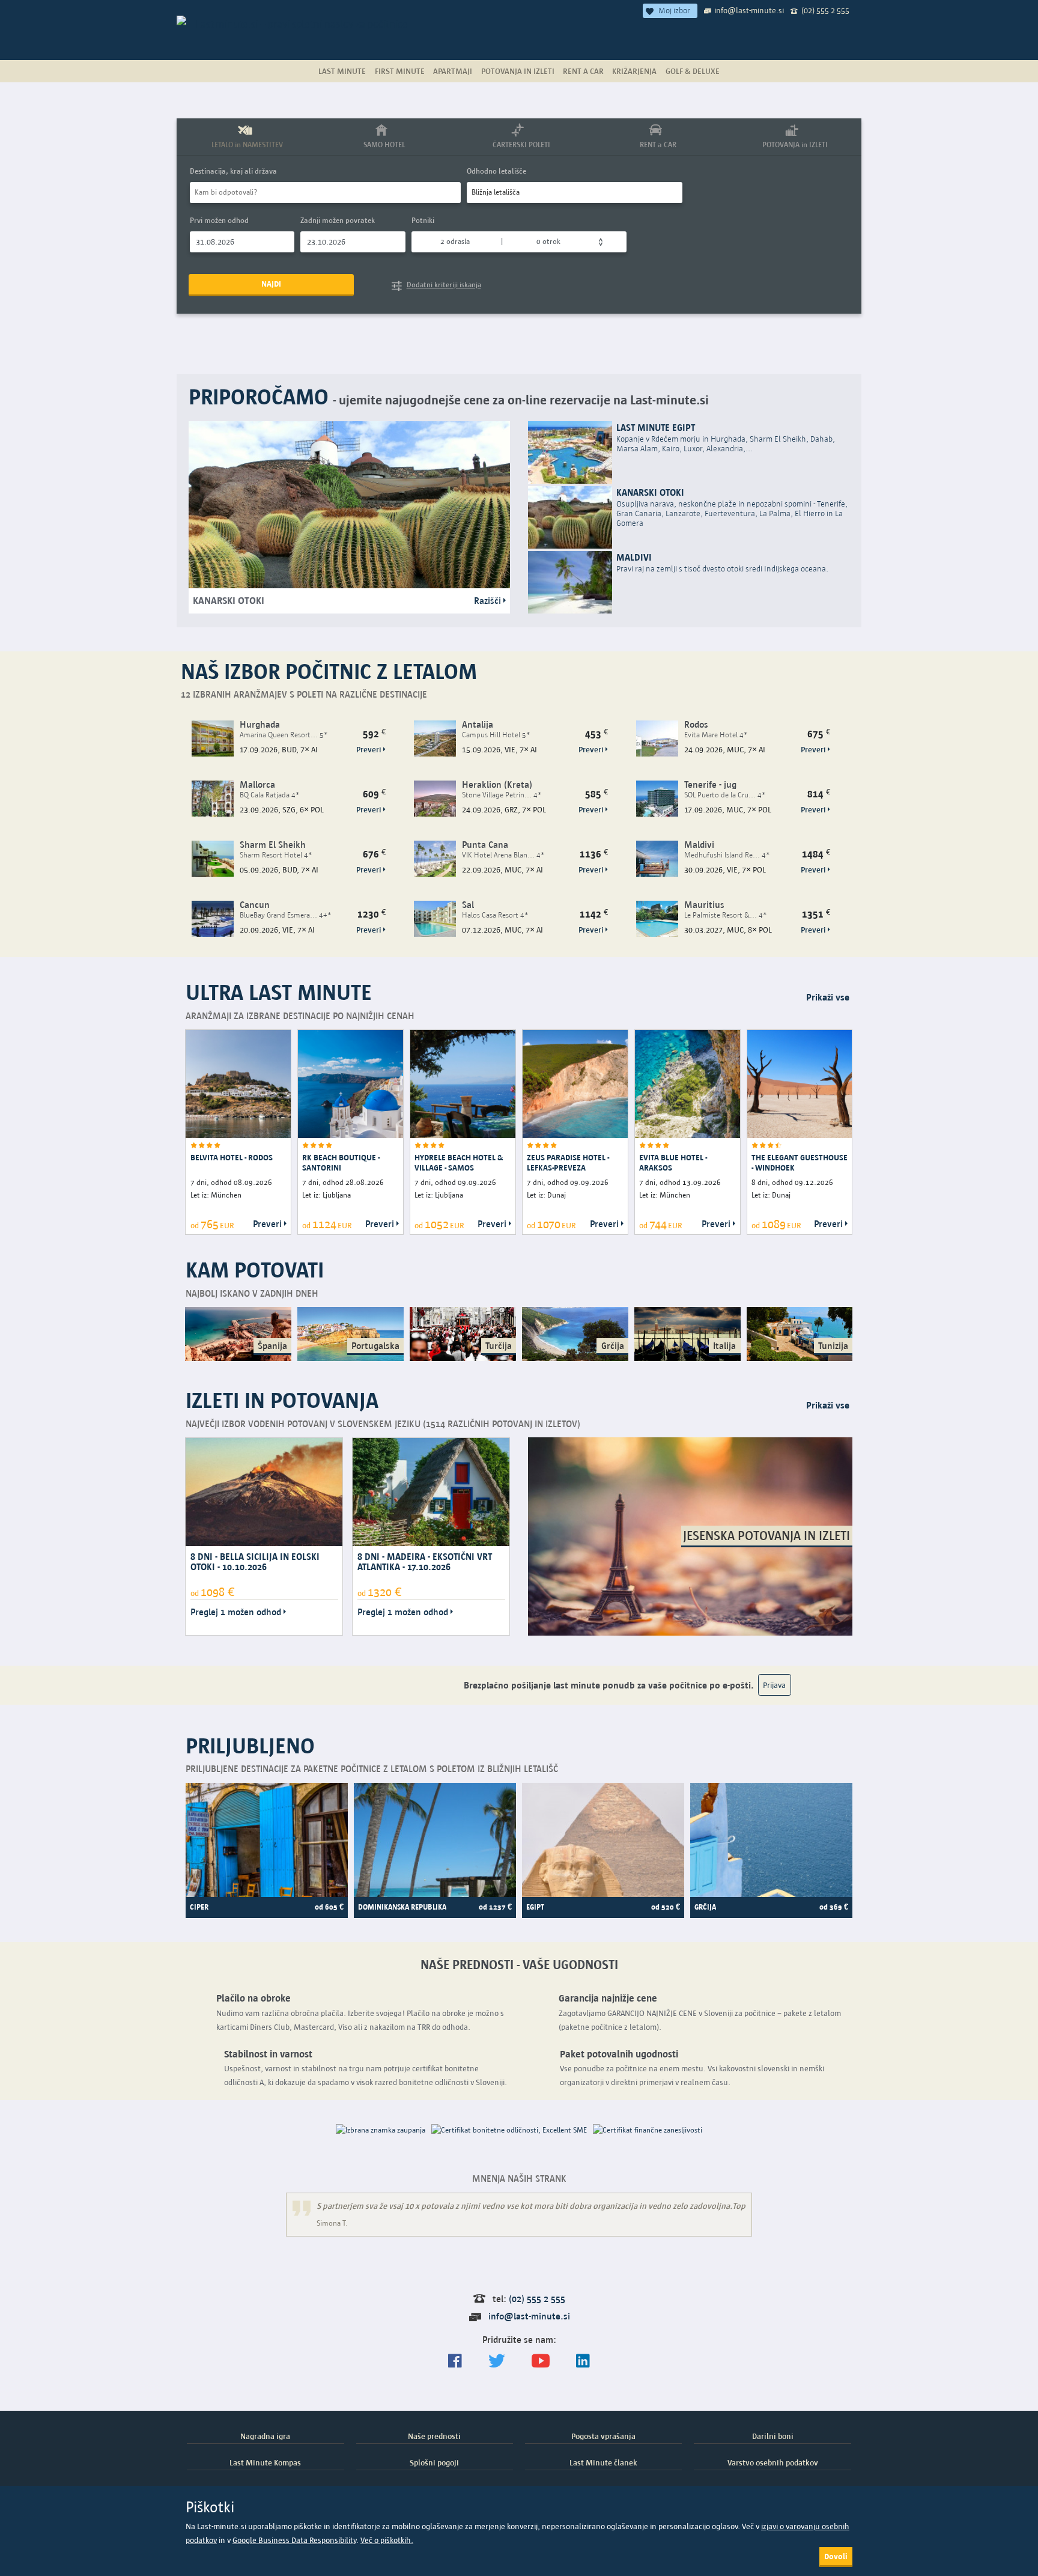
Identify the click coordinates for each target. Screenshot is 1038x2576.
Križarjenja (634, 71)
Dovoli (836, 2556)
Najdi (271, 284)
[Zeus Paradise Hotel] (575, 1084)
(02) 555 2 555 (825, 10)
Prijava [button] (774, 1685)
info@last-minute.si (749, 10)
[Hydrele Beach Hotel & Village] (463, 1084)
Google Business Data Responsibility (294, 2540)
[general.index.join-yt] (541, 2361)
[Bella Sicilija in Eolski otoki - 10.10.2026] (264, 1491)
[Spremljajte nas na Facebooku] (455, 2361)
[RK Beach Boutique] (351, 1084)
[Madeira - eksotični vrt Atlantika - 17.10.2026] (431, 1491)
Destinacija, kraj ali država (233, 171)
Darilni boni (773, 2436)
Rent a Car (583, 71)
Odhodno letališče (496, 171)
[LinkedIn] (583, 2361)
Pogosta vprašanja (603, 2436)
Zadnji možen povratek (338, 220)
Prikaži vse (828, 997)
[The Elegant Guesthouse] (800, 1084)
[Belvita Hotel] (238, 1084)
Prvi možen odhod (219, 220)
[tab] (245, 137)
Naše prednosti (434, 2436)
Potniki (423, 220)
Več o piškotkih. (387, 2540)
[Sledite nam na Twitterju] (497, 2361)
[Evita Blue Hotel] (687, 1084)
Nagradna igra (265, 2436)
